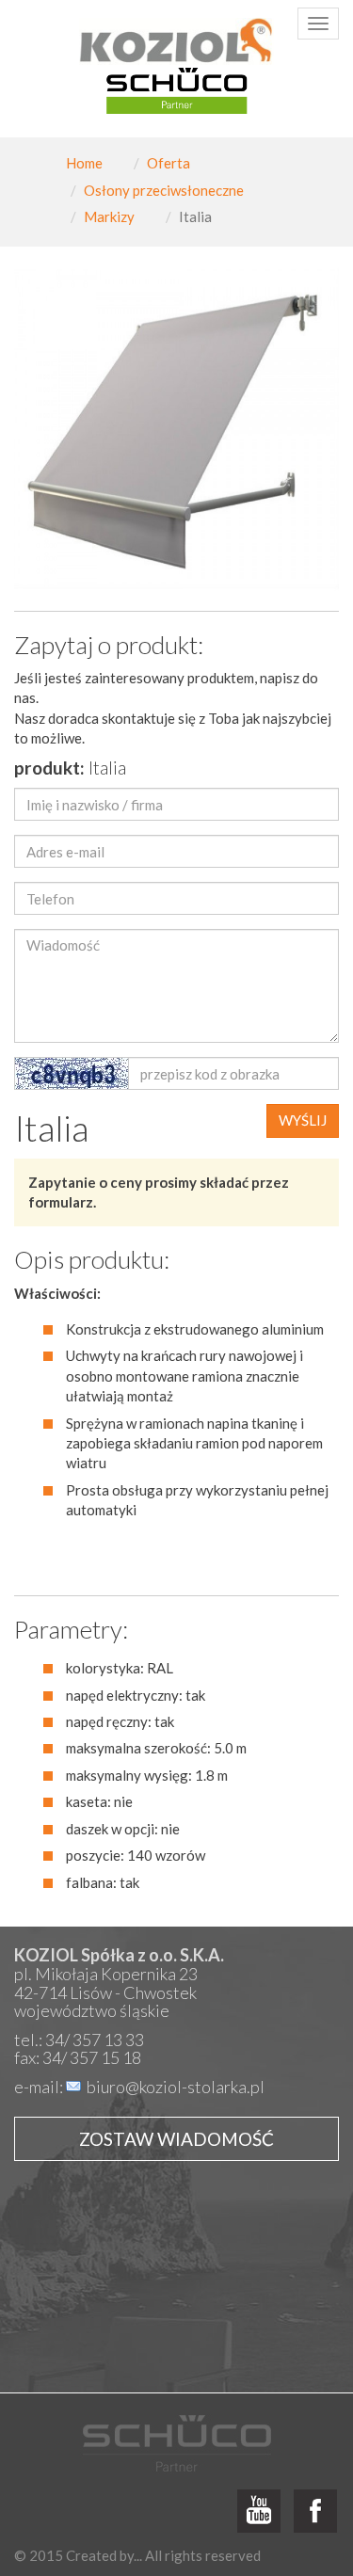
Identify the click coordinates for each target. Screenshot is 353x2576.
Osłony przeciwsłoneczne (164, 190)
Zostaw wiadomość (176, 2139)
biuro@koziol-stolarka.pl (176, 2087)
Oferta (168, 163)
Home (84, 163)
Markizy (109, 216)
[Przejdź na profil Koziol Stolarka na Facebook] (315, 2512)
